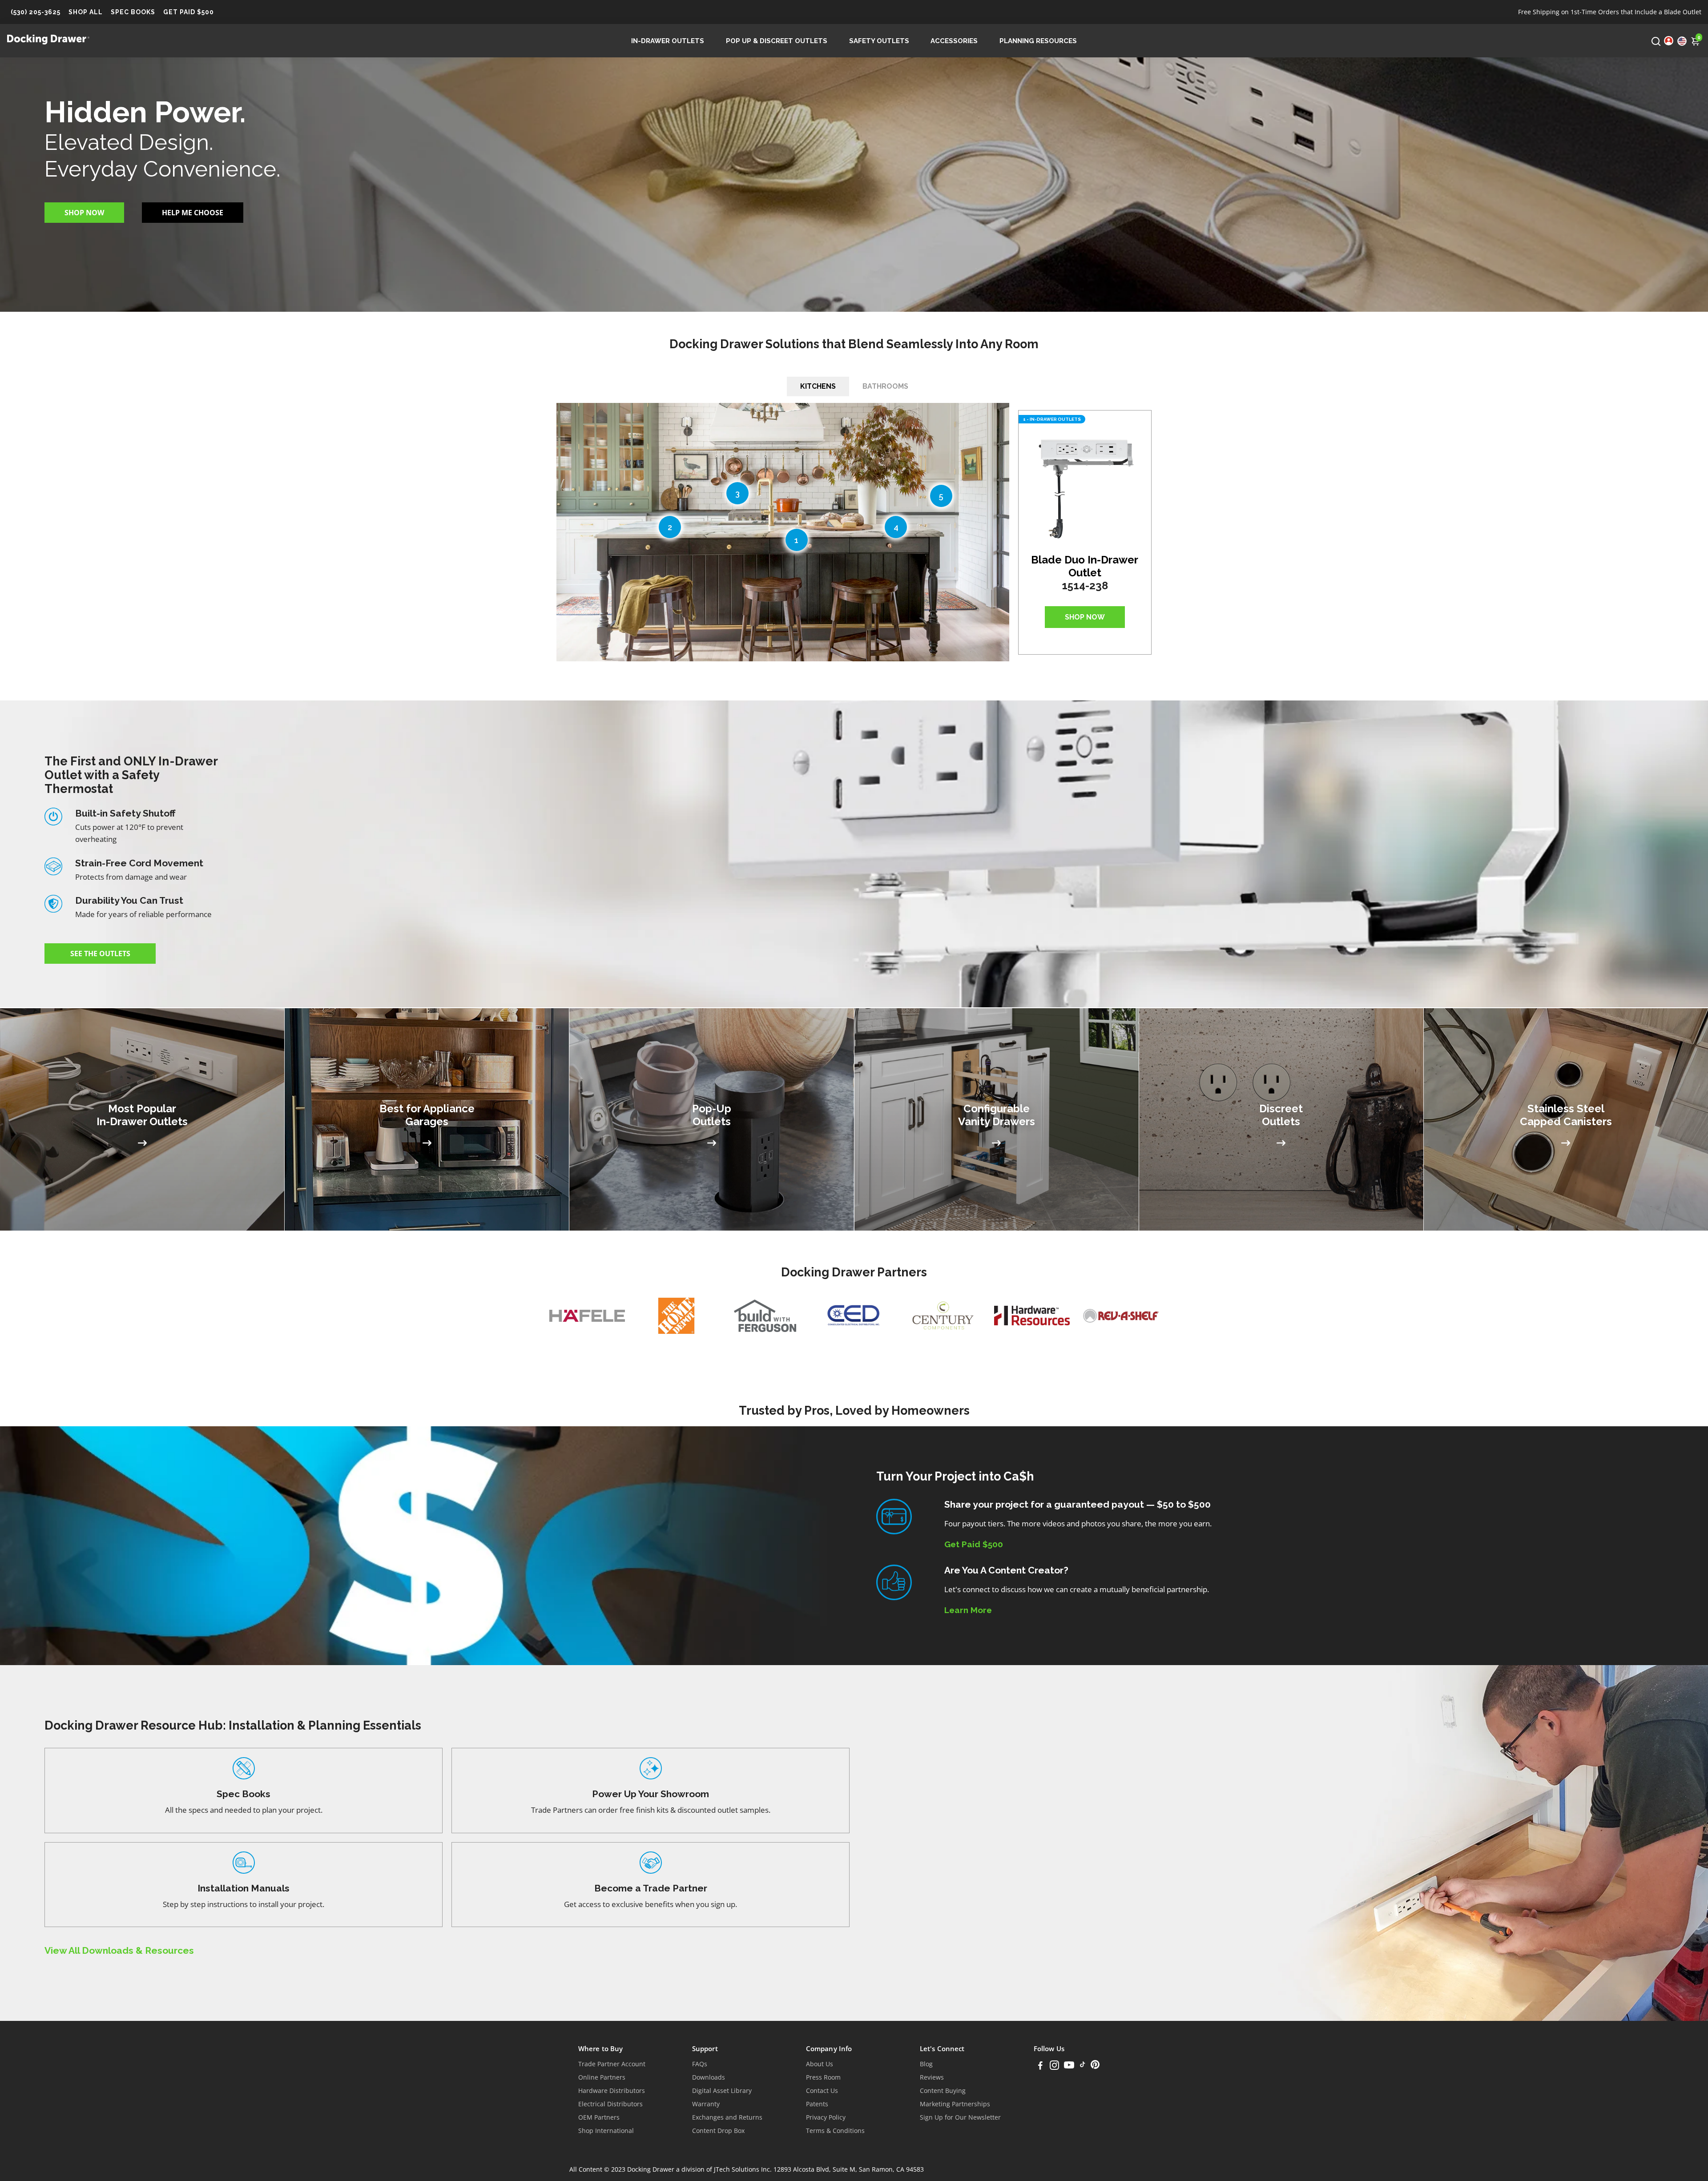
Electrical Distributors (610, 2104)
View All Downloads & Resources (119, 1950)
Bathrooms (885, 386)
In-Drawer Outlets (668, 41)
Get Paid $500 (189, 12)
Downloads (709, 2077)
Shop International (606, 2131)
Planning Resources (1038, 41)
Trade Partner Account (612, 2064)
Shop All (86, 12)
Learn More (968, 1610)
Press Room (823, 2077)
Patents (817, 2104)
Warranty (706, 2104)
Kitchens (818, 386)
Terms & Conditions (835, 2131)
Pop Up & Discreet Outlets (777, 41)
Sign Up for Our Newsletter (960, 2117)
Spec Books (133, 12)
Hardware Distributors (612, 2091)
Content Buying (943, 2091)
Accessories (954, 41)
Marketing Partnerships (955, 2104)
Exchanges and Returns (727, 2117)
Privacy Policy (826, 2117)
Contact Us (822, 2091)
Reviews (932, 2077)
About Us (820, 2064)
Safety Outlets (879, 41)
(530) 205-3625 (36, 12)
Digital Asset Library (722, 2091)
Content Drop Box (718, 2131)
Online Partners (602, 2077)
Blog (926, 2064)
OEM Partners (599, 2117)
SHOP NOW (1085, 617)
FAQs (700, 2064)
